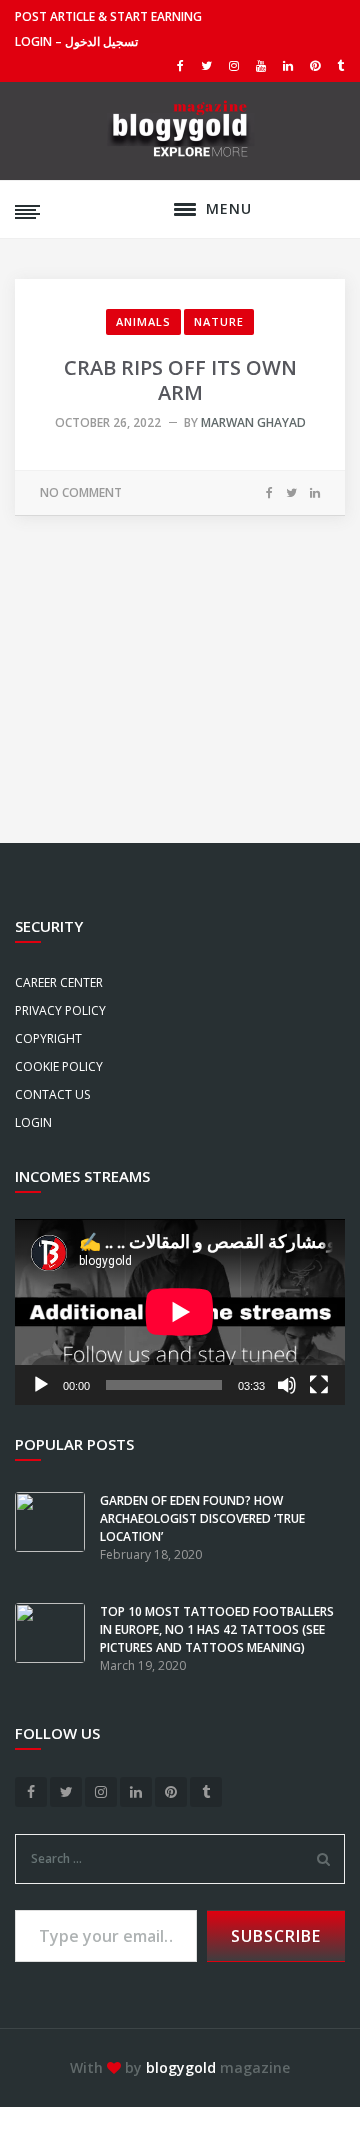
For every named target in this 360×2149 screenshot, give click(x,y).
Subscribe (276, 1936)
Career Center (59, 982)
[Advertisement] (180, 649)
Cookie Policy (59, 1066)
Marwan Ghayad (253, 422)
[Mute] (287, 1385)
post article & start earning (108, 16)
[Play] (41, 1385)
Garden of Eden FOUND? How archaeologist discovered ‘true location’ (202, 1518)
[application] (180, 1312)
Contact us (52, 1094)
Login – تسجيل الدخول (76, 41)
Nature (219, 321)
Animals (143, 321)
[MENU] (185, 209)
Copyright (48, 1038)
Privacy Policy (60, 1010)
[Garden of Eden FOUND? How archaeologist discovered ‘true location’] (57, 1547)
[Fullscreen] (319, 1385)
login (33, 1122)
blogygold (181, 2067)
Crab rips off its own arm (180, 380)
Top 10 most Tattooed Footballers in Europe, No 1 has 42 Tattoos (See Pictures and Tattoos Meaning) (217, 1629)
